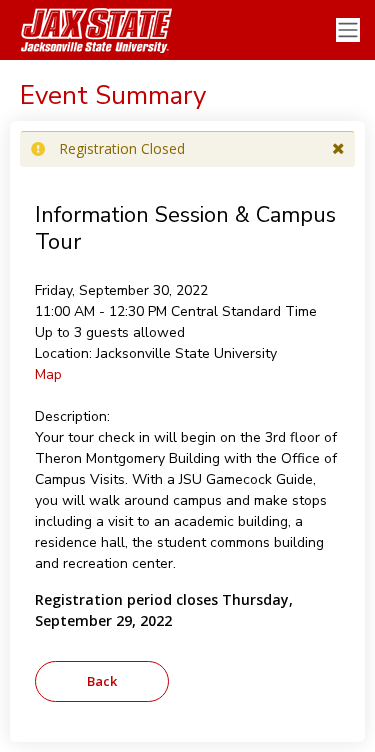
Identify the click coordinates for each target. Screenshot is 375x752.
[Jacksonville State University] (90, 30)
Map (48, 374)
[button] (338, 149)
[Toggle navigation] (348, 30)
